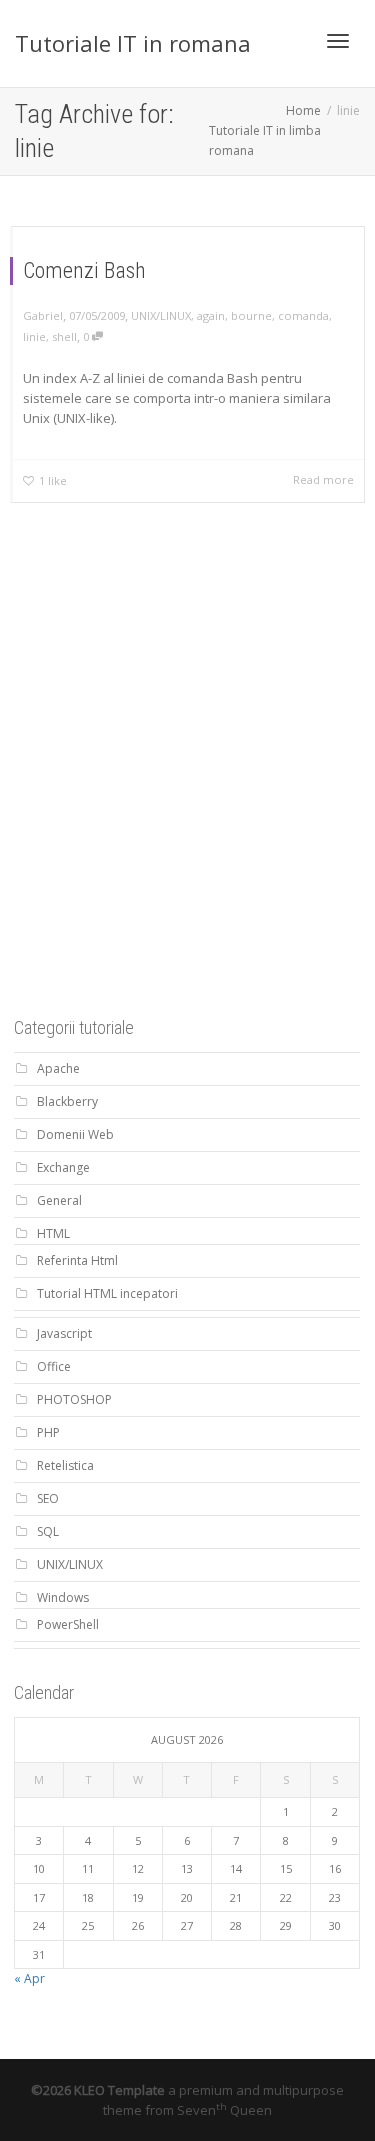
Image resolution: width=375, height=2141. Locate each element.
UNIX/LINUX (161, 315)
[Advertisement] (187, 790)
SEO (48, 1498)
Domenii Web (75, 1134)
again (211, 315)
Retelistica (65, 1465)
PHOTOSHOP (74, 1399)
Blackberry (67, 1101)
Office (54, 1366)
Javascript (64, 1333)
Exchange (63, 1167)
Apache (58, 1068)
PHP (48, 1432)
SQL (48, 1531)
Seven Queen (224, 2110)
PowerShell (68, 1624)
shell (64, 336)
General (59, 1200)
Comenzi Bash (84, 270)
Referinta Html (77, 1260)
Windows (63, 1597)
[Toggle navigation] (338, 41)
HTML (53, 1233)
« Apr (29, 1978)
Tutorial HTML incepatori (107, 1293)
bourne (251, 315)
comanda (303, 315)
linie (34, 336)
